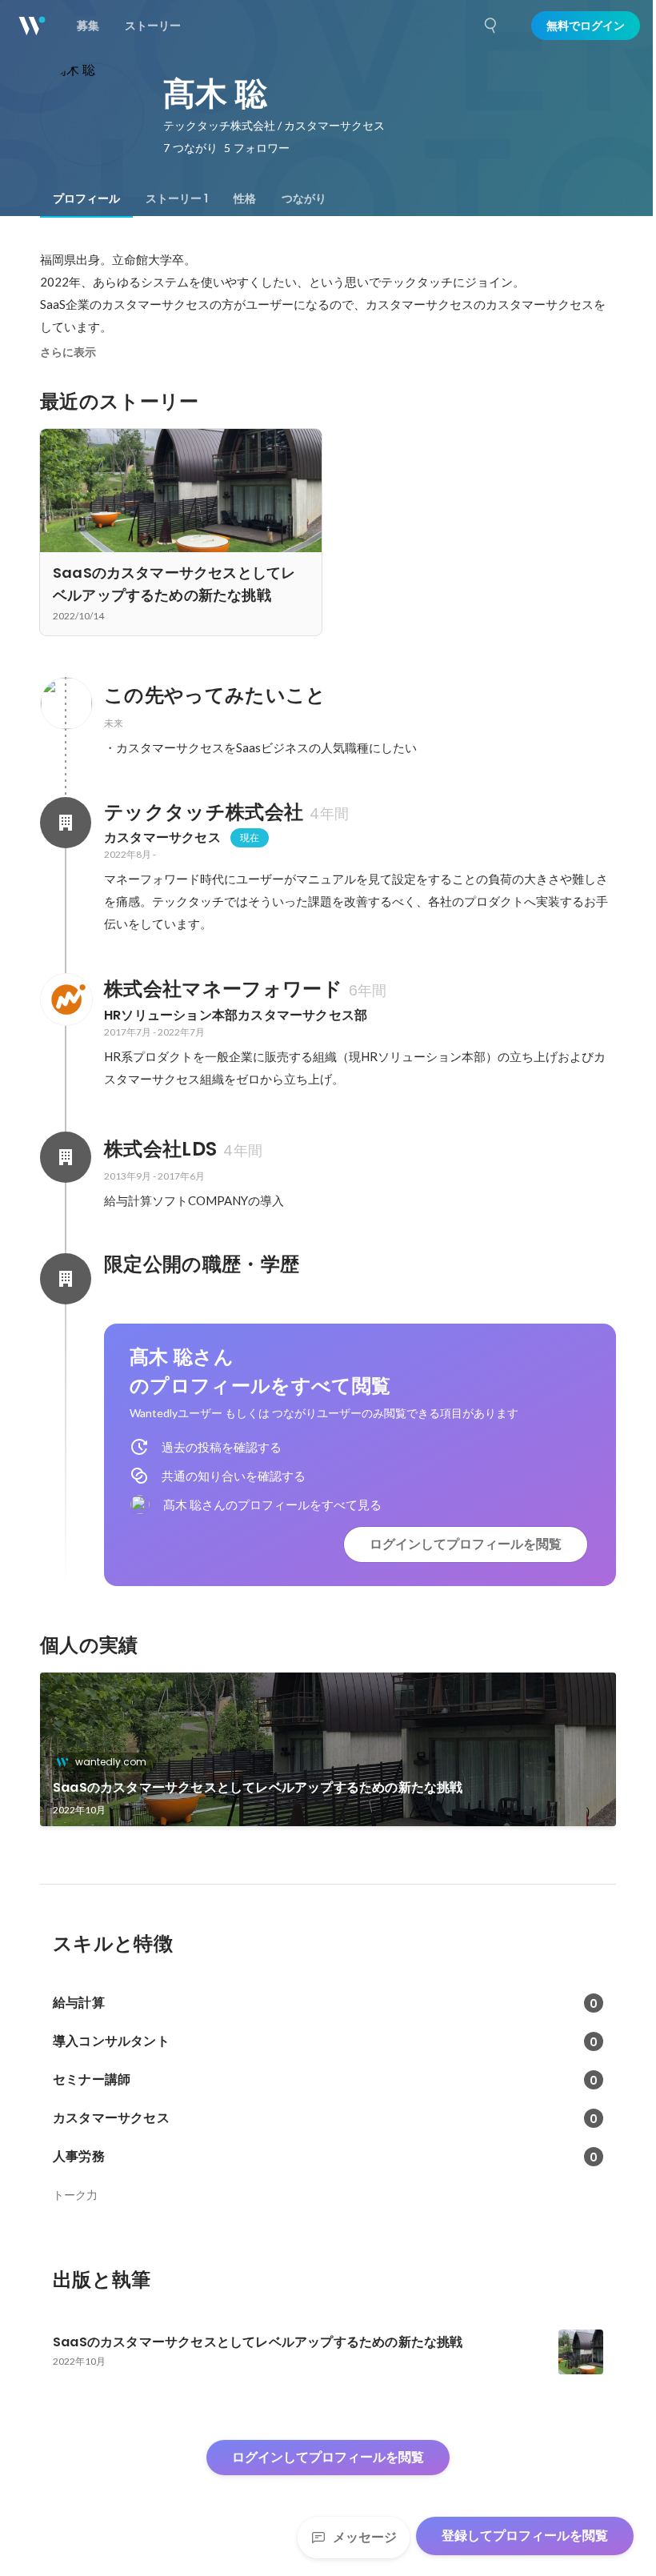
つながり (304, 198)
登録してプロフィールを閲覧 (525, 2536)
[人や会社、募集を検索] (491, 26)
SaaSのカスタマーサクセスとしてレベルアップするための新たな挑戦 (258, 1787)
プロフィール (86, 198)
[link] (328, 1749)
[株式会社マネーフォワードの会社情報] (66, 1000)
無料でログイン (586, 26)
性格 (245, 198)
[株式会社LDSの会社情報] (66, 1157)
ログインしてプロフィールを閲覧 (466, 1544)
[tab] (86, 198)
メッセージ (365, 2537)
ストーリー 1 (177, 198)
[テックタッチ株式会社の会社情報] (66, 823)
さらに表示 (68, 352)
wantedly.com (111, 1762)
